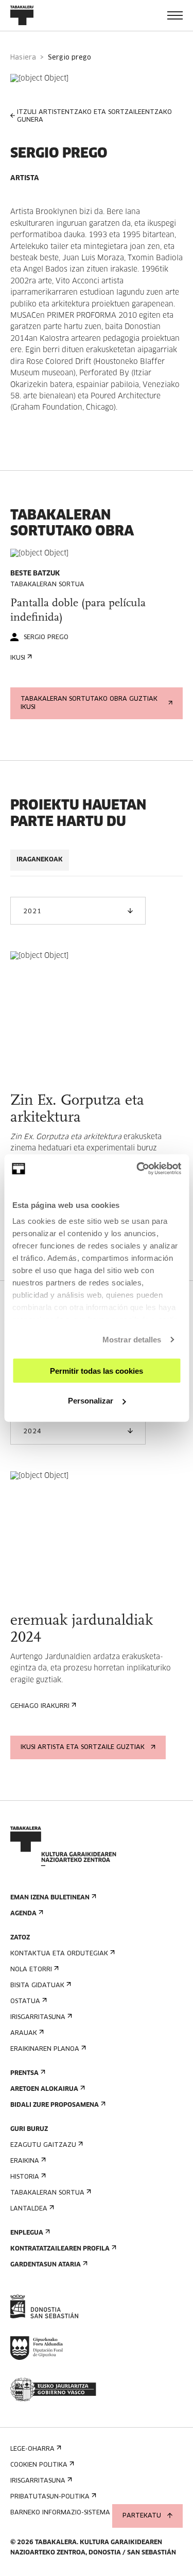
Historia (25, 2177)
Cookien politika (39, 2465)
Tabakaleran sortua (47, 2193)
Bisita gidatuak (37, 1986)
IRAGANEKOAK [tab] (40, 860)
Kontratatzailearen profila (60, 2249)
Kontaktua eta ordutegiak (59, 1954)
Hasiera (23, 58)
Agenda (23, 1914)
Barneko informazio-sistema (60, 2513)
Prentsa (24, 2073)
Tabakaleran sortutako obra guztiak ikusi (89, 703)
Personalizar (91, 1401)
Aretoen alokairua (44, 2089)
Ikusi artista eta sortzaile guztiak (83, 1747)
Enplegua (27, 2233)
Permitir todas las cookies (97, 1370)
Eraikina (25, 2161)
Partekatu (142, 2516)
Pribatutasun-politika (50, 2497)
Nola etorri (31, 1970)
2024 (32, 1432)
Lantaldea (29, 2209)
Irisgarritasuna (38, 2017)
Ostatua (25, 2002)
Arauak (24, 2033)
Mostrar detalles (132, 1340)
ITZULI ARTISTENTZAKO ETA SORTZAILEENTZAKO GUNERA (94, 116)
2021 (32, 912)
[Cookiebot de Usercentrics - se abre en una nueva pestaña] (137, 1169)
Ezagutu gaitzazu (43, 2145)
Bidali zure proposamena (55, 2105)
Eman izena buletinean (50, 1898)
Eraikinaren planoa (45, 2049)
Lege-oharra (32, 2449)
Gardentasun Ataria (46, 2265)
